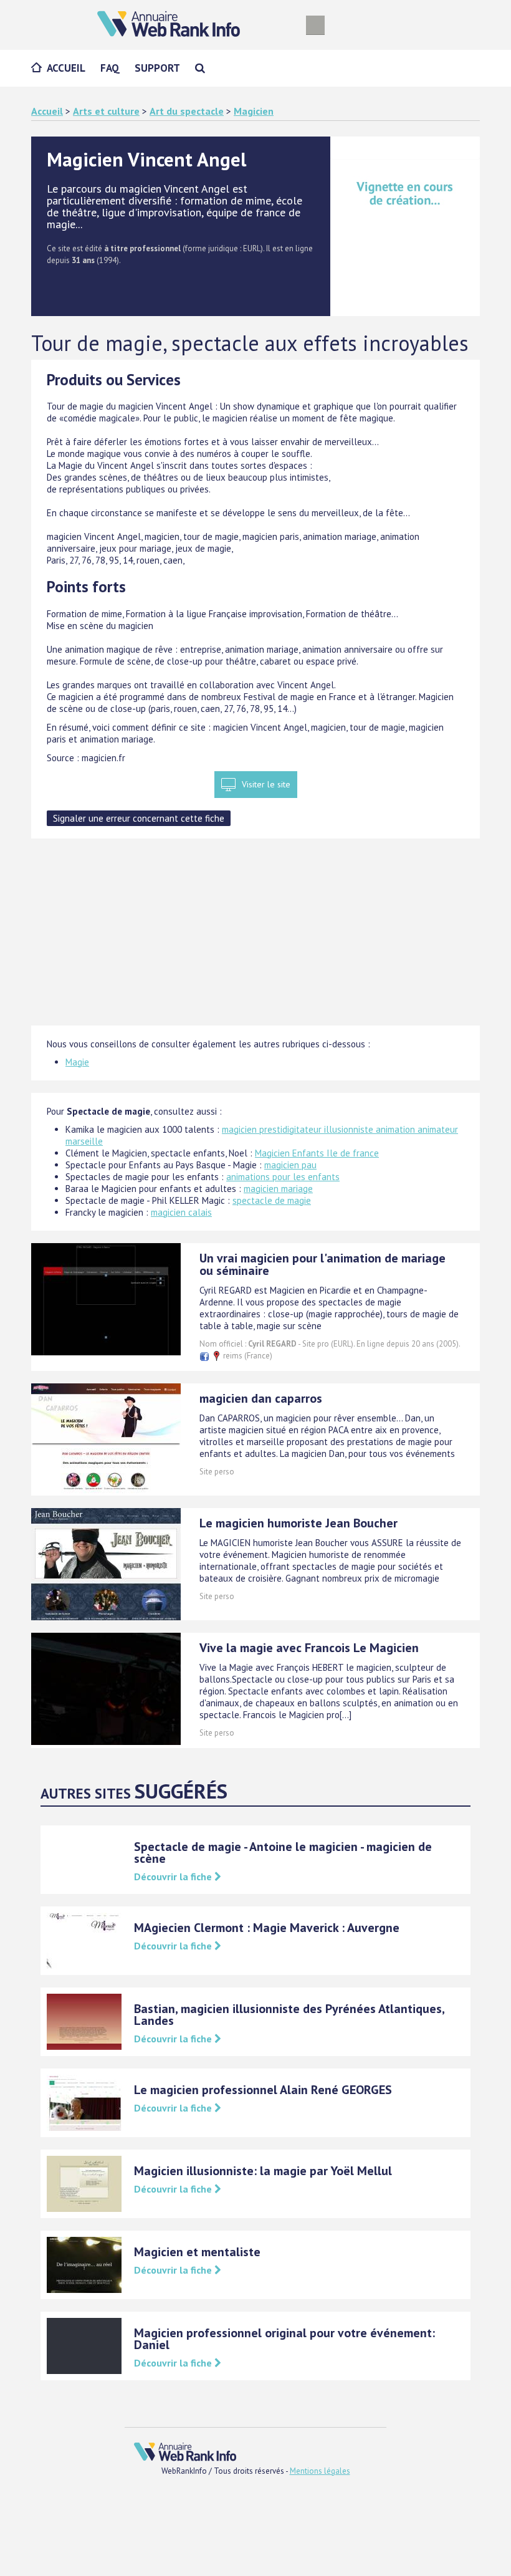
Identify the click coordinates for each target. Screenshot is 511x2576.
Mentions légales (320, 2471)
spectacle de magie (272, 1200)
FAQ (110, 68)
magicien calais (181, 1212)
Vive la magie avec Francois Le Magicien (309, 1648)
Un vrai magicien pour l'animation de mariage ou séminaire (322, 1264)
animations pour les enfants (283, 1177)
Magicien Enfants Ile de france (317, 1153)
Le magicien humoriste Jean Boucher (298, 1523)
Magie (77, 1062)
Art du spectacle (187, 111)
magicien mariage (278, 1189)
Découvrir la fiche (174, 1877)
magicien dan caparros (261, 1398)
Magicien (254, 111)
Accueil (66, 68)
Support (157, 68)
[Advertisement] (255, 938)
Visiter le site (266, 784)
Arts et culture (106, 111)
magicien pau (290, 1165)
